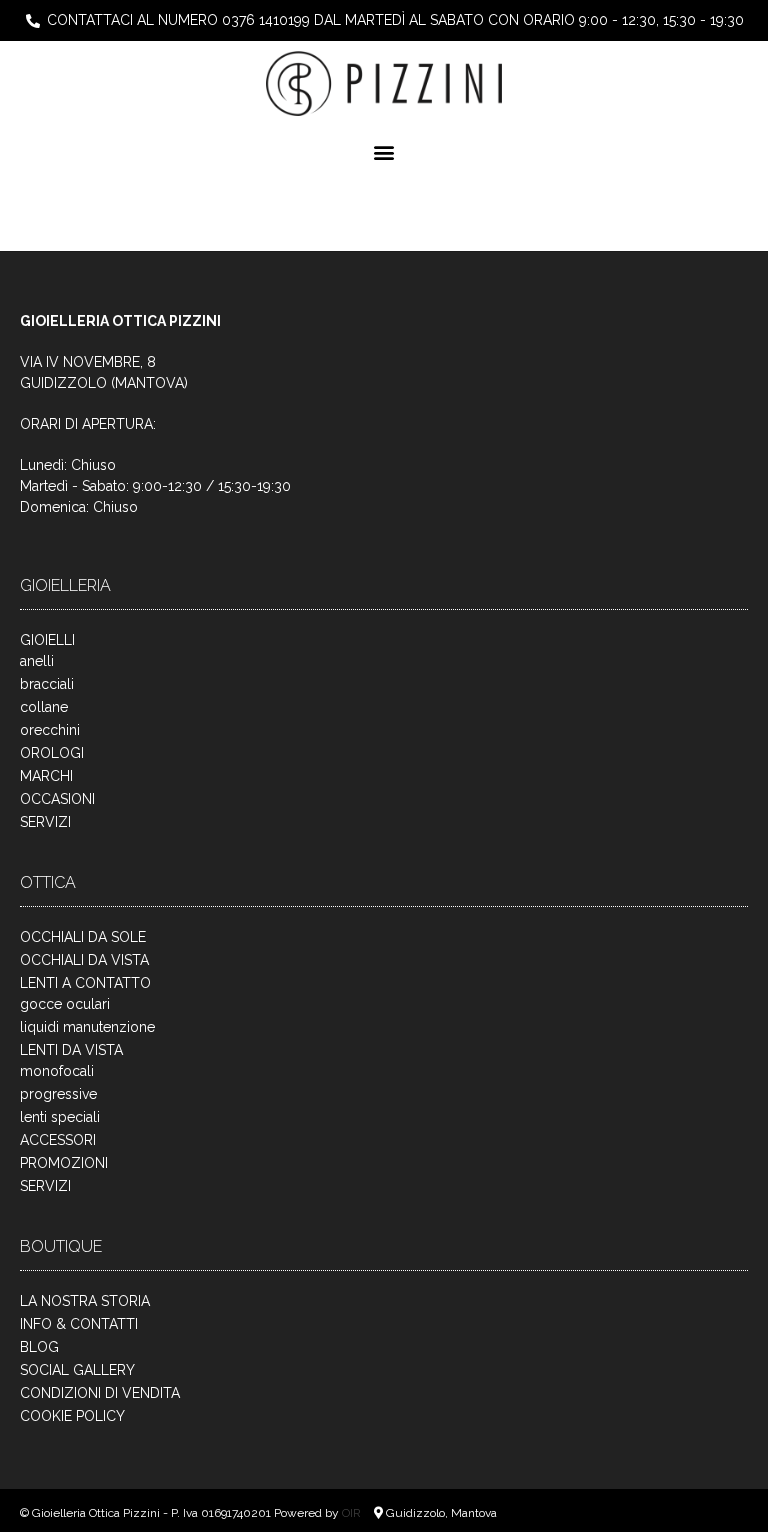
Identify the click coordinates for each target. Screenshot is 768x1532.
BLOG (39, 1347)
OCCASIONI (57, 799)
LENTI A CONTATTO (85, 983)
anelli (37, 661)
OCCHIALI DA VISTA (84, 960)
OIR (353, 1513)
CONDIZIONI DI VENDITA (100, 1393)
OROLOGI (52, 753)
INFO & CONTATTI (79, 1324)
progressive (58, 1094)
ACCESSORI (58, 1140)
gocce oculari (65, 1004)
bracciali (47, 684)
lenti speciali (60, 1117)
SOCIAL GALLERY (77, 1370)
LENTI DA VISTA (71, 1050)
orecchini (50, 730)
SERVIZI (45, 822)
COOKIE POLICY (72, 1416)
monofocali (57, 1071)
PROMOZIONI (64, 1163)
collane (44, 707)
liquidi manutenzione (87, 1027)
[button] (384, 152)
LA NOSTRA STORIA (85, 1301)
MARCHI (46, 776)
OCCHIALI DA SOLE (83, 937)
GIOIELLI (47, 640)
